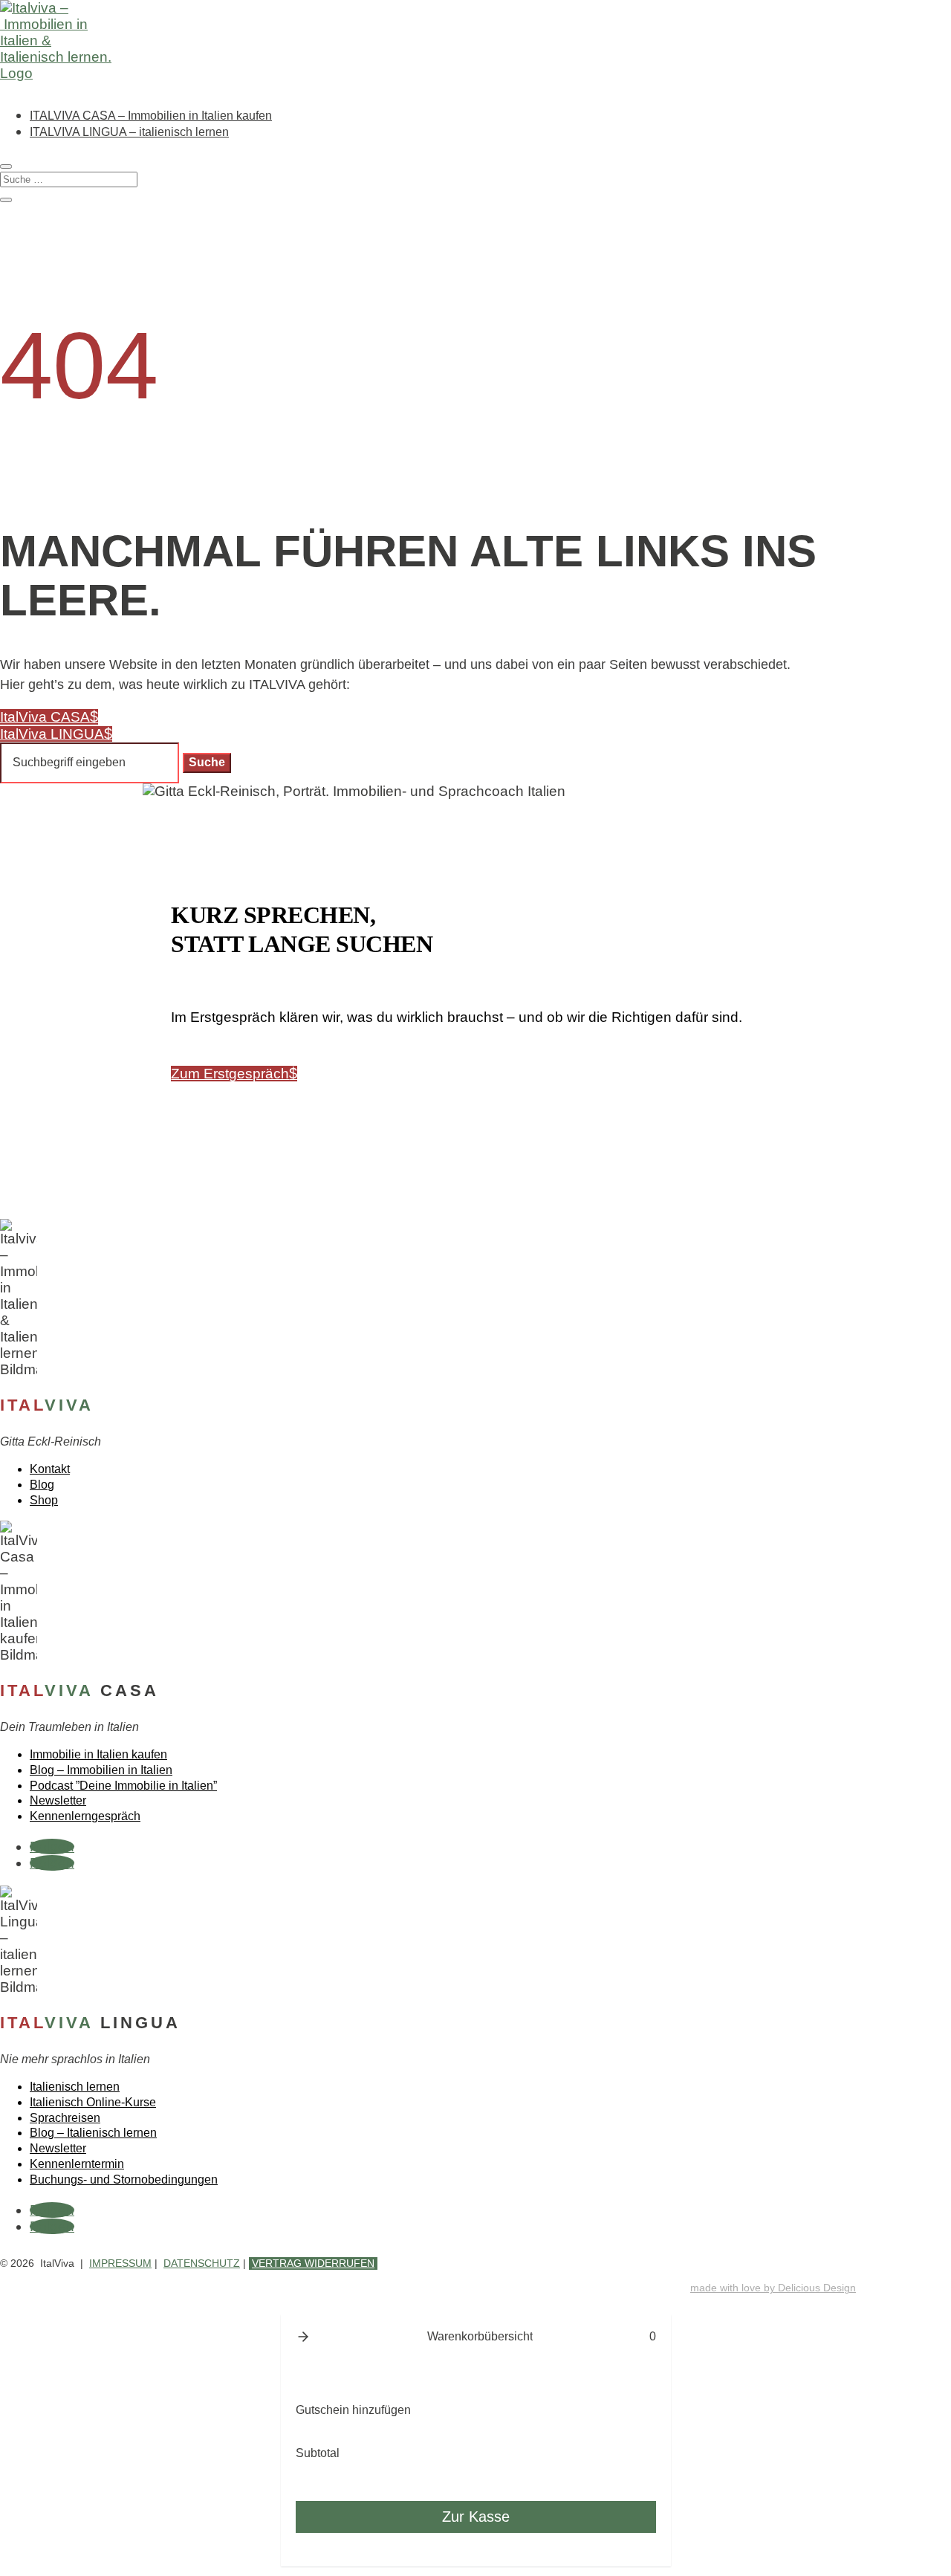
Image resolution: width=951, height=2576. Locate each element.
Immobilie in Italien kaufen (98, 1754)
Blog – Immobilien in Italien (101, 1770)
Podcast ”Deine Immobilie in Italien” (123, 1786)
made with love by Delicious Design (773, 2288)
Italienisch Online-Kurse (93, 2102)
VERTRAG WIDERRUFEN (313, 2263)
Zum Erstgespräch (230, 1074)
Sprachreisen (65, 2118)
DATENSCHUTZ (202, 2263)
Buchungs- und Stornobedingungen (124, 2179)
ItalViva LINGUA (52, 734)
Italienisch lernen (75, 2087)
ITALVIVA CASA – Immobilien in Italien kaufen (151, 116)
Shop (44, 1500)
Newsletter (58, 1800)
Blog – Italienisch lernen (93, 2133)
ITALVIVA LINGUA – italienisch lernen (129, 132)
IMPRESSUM (120, 2263)
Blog (42, 1485)
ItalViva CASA (45, 717)
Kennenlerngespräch (85, 1816)
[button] (303, 2337)
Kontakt (50, 1469)
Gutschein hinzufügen (353, 2410)
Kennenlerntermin (77, 2164)
